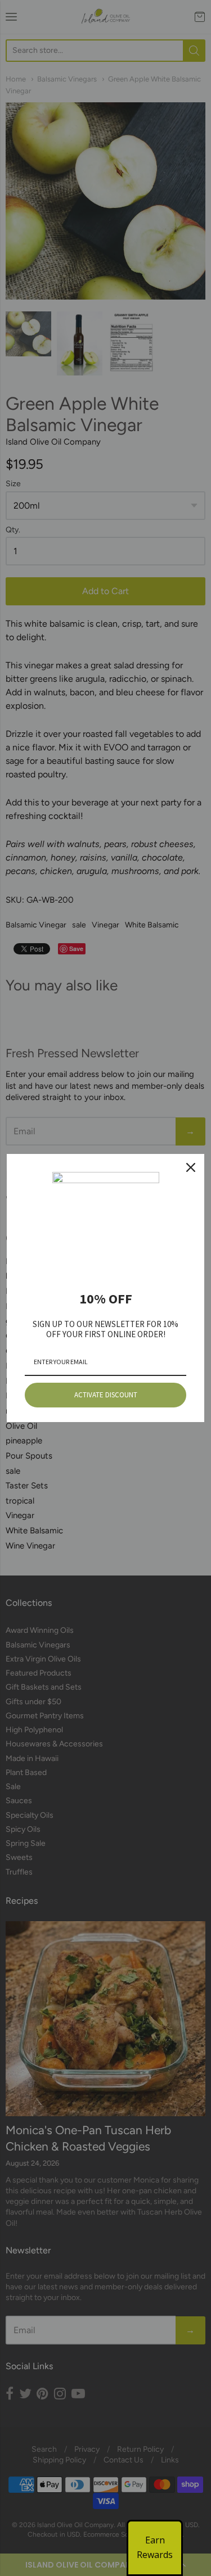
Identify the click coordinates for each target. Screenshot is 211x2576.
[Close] (191, 1167)
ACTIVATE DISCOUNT (106, 1395)
